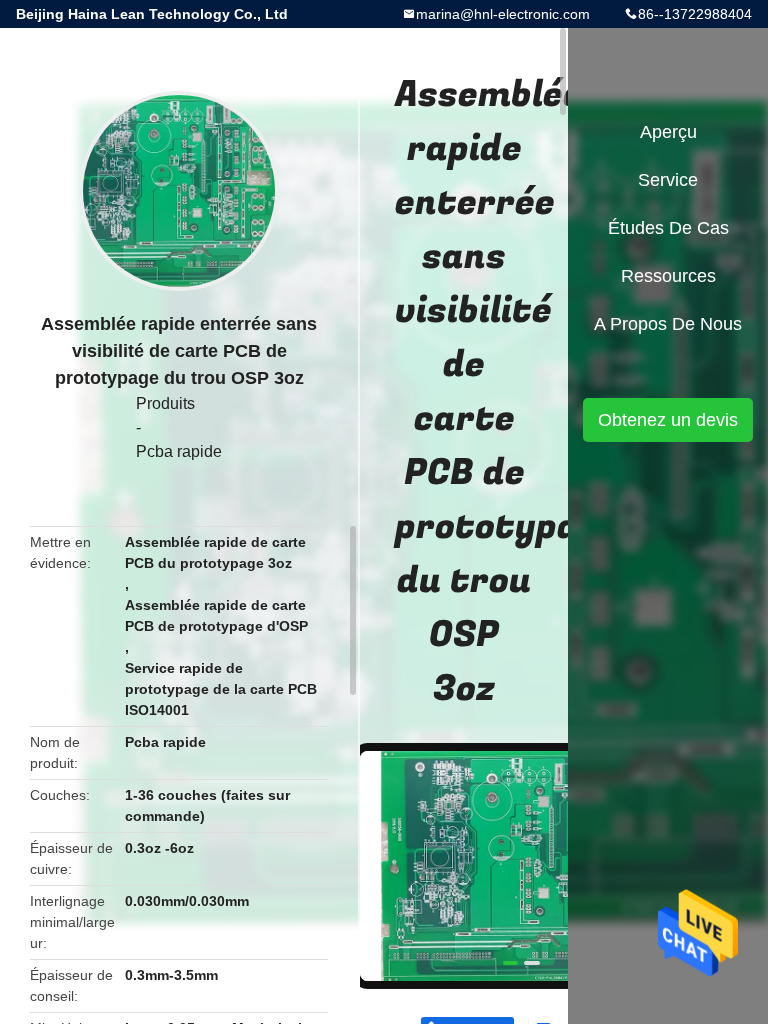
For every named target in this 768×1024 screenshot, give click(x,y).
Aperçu (668, 132)
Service (668, 180)
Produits (165, 403)
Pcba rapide (179, 451)
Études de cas (668, 228)
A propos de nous (668, 324)
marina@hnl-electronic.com (503, 14)
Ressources (668, 276)
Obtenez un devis (668, 420)
